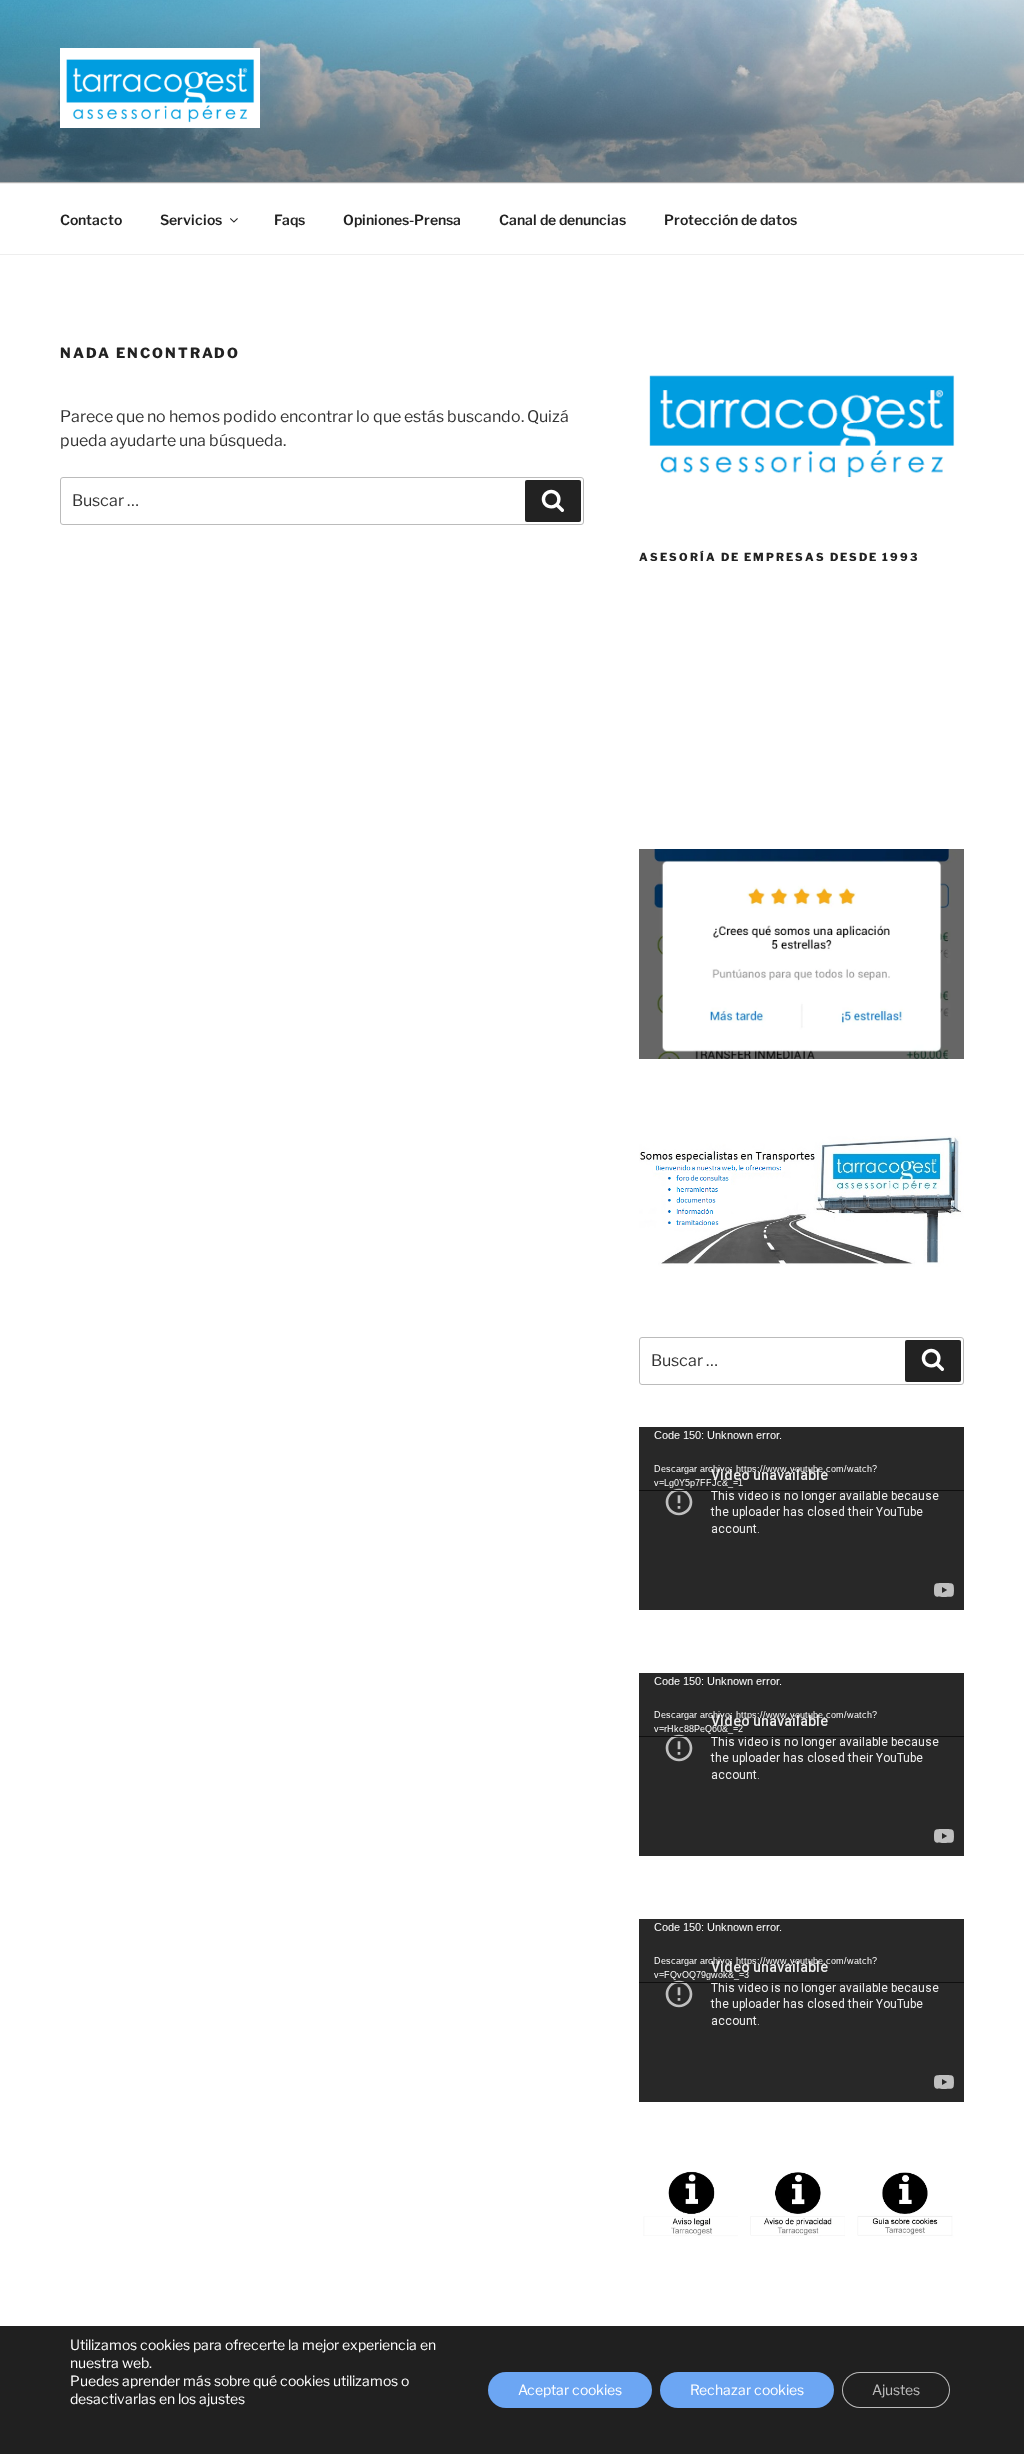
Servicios (191, 219)
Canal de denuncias (562, 219)
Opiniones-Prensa (402, 219)
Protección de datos (730, 219)
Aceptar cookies (570, 2389)
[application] (801, 1518)
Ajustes (896, 2389)
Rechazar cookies (747, 2389)
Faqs (289, 219)
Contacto (91, 219)
